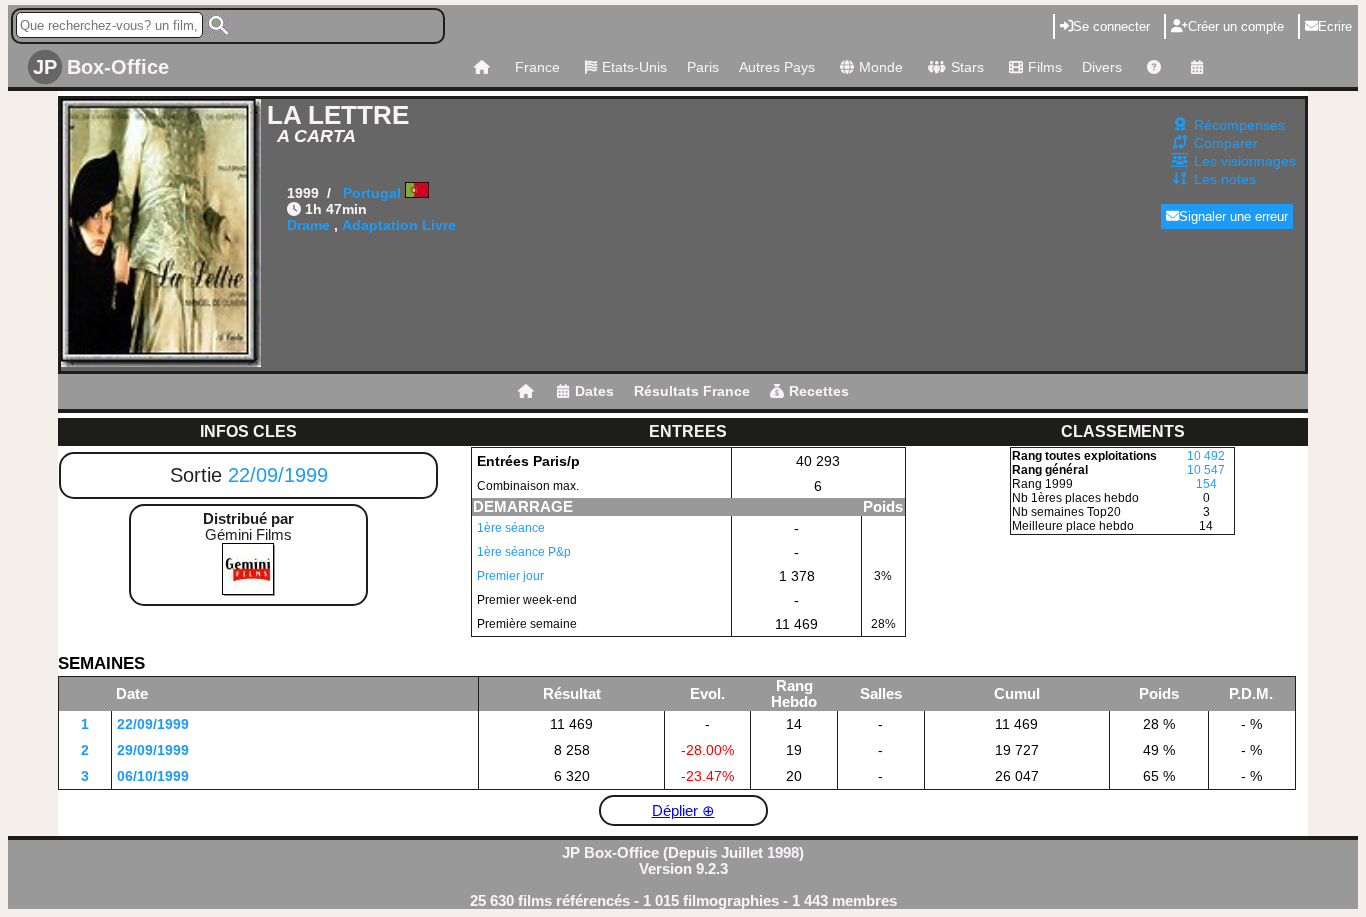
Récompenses (1239, 125)
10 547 (1206, 470)
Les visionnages (1245, 161)
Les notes (1225, 179)
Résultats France (692, 391)
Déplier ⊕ (683, 811)
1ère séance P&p (524, 552)
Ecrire (1335, 26)
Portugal (372, 193)
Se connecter (1111, 26)
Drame (308, 225)
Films (1045, 67)
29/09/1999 (153, 750)
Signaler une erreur (1233, 216)
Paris (703, 67)
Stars (967, 67)
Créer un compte (1236, 26)
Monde (881, 67)
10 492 (1206, 456)
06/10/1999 (153, 776)
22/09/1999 (278, 475)
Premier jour (510, 576)
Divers (1102, 67)
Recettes (819, 391)
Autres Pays (777, 67)
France (537, 67)
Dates (594, 391)
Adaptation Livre (399, 225)
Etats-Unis (634, 67)
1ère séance (511, 528)
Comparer (1226, 143)
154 (1206, 484)
